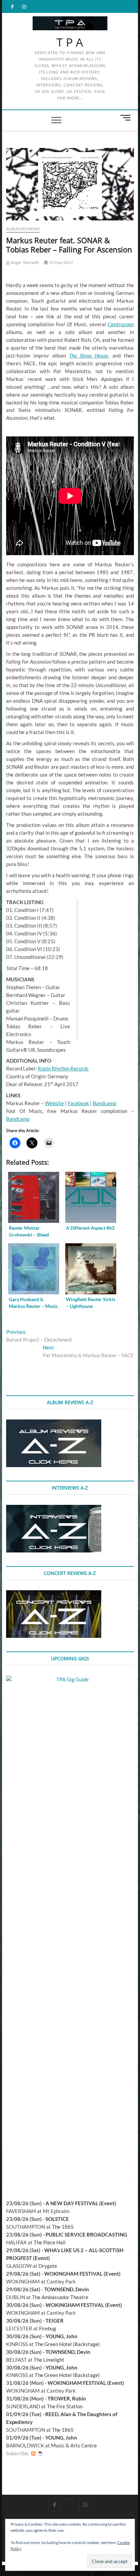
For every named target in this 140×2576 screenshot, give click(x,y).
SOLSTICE (57, 2219)
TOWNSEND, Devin (67, 2289)
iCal (40, 2453)
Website (54, 1103)
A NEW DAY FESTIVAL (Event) (81, 2203)
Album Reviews (23, 229)
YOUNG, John (62, 2336)
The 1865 (63, 2227)
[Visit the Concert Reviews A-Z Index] (54, 1594)
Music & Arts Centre (74, 2445)
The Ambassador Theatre (60, 2297)
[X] (70, 2499)
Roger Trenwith (24, 262)
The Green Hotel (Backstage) (67, 2344)
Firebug (48, 2328)
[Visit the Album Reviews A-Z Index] (54, 1423)
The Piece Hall (50, 2242)
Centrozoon (121, 324)
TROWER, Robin (67, 2398)
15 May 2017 (61, 262)
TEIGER (55, 2321)
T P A (70, 43)
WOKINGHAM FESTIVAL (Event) (82, 2274)
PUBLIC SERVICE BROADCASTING (86, 2234)
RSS (33, 2453)
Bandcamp (104, 1103)
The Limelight (49, 2360)
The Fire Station (65, 2406)
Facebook (78, 1103)
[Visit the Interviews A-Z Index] (54, 1509)
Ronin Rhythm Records (63, 1068)
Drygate (48, 2266)
